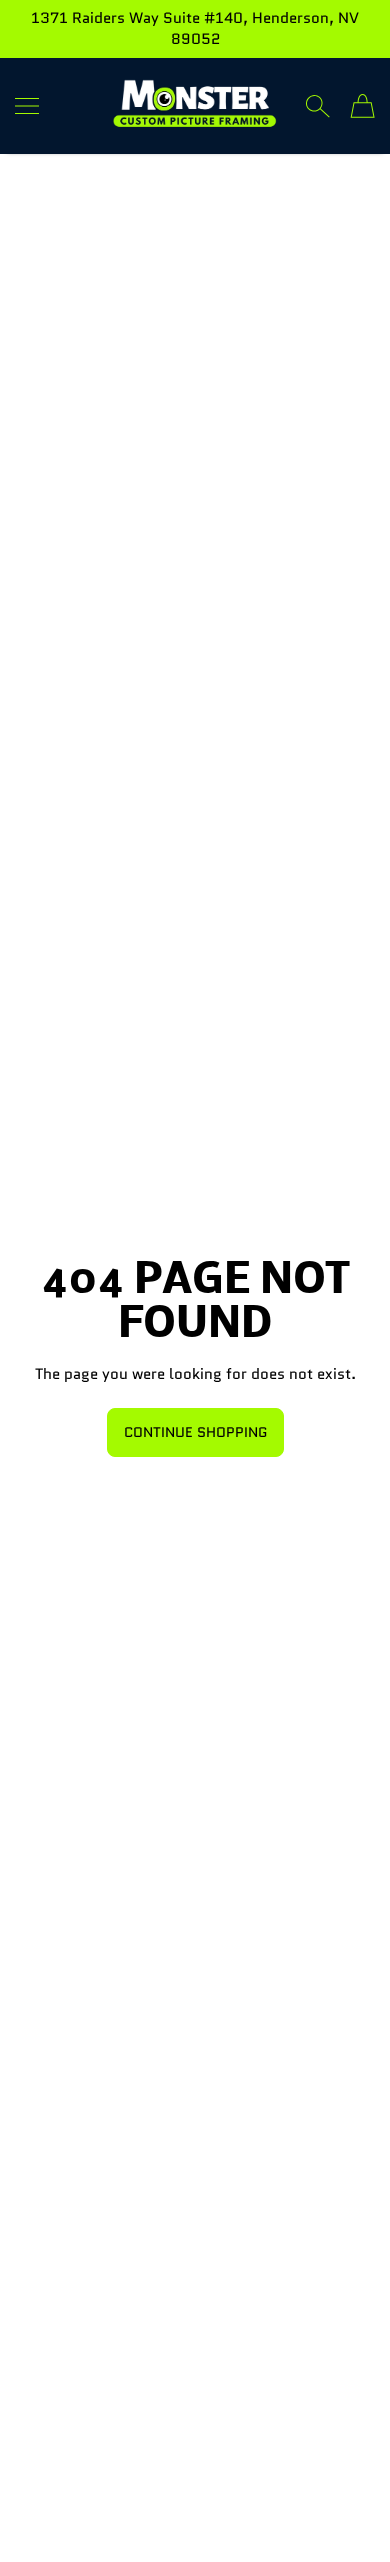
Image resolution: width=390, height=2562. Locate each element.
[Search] (317, 106)
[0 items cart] (362, 106)
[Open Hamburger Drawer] (27, 106)
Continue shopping (195, 1432)
